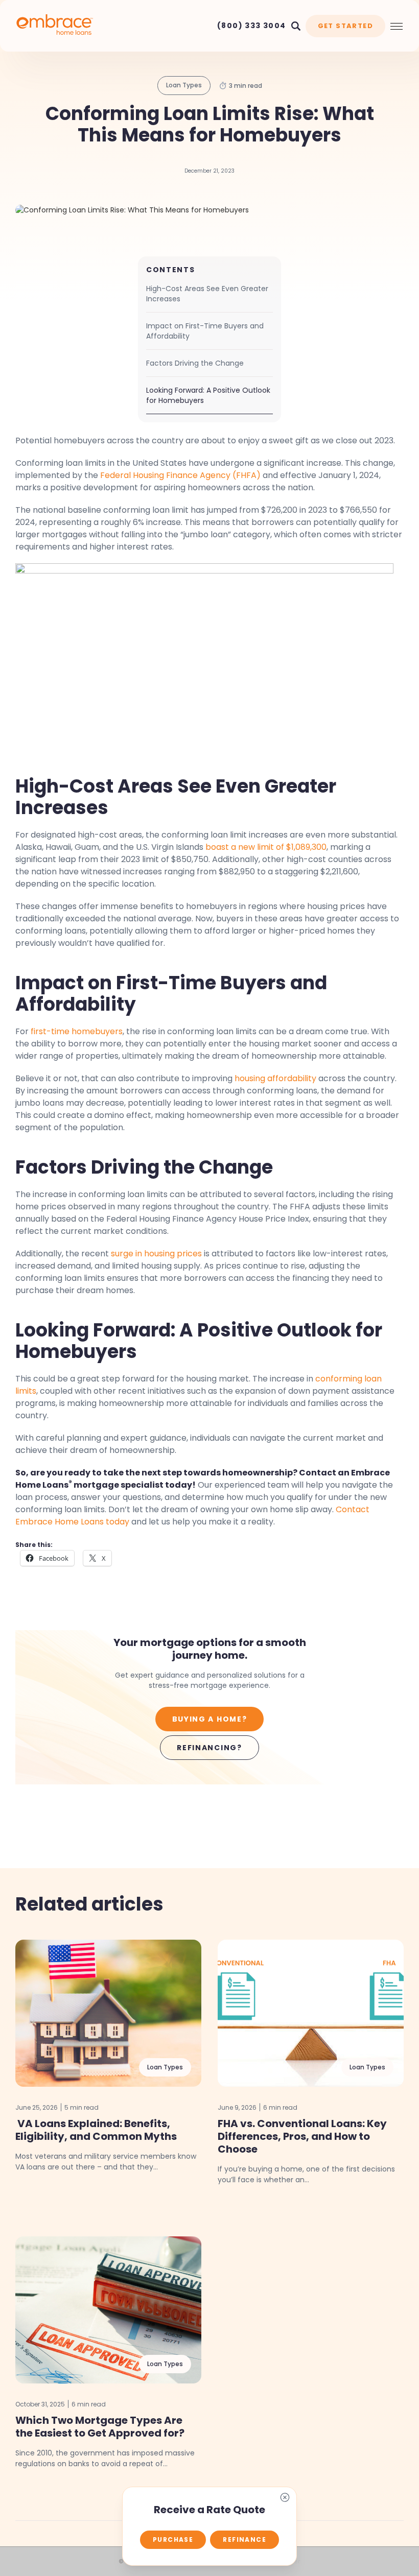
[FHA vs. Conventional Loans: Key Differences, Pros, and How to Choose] (311, 2013)
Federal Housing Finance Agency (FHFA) (180, 475)
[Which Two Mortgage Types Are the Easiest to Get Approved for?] (108, 2310)
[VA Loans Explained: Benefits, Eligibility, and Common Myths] (108, 2013)
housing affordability (275, 1078)
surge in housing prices (156, 1254)
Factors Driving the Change (195, 363)
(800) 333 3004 (252, 26)
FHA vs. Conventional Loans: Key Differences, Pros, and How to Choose (302, 2136)
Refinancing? (209, 1748)
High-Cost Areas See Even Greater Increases (207, 294)
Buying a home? (210, 1719)
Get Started (345, 26)
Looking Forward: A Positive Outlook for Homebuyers (208, 395)
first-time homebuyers (77, 1031)
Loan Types (184, 85)
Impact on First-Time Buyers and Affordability (205, 331)
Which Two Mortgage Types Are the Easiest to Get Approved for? (100, 2427)
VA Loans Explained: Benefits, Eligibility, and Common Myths (96, 2130)
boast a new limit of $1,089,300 (266, 847)
